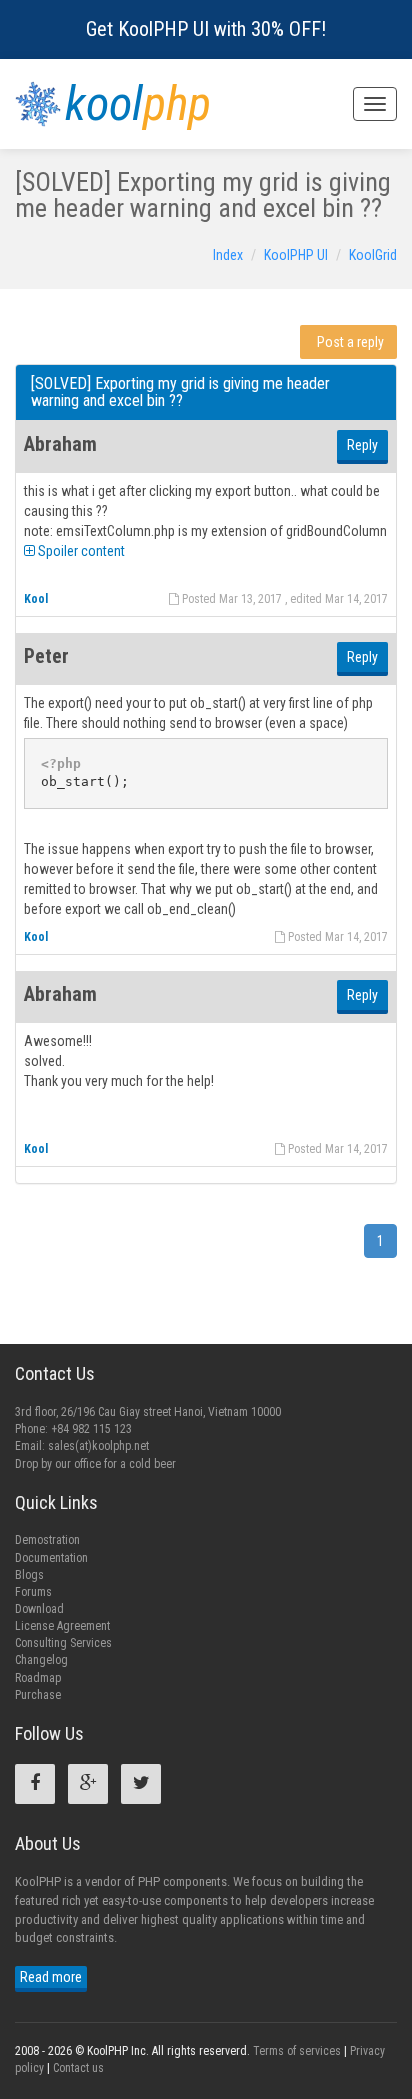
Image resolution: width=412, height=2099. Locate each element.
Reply (362, 445)
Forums (33, 1592)
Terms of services (297, 2051)
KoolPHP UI (296, 255)
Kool (36, 599)
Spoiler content (80, 551)
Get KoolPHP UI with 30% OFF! (206, 29)
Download (39, 1609)
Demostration (47, 1540)
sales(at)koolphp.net (98, 1446)
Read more (51, 1977)
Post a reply (350, 342)
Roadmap (38, 1678)
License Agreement (62, 1626)
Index (228, 255)
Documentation (51, 1558)
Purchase (38, 1695)
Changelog (41, 1660)
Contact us (78, 2068)
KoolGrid (373, 255)
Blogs (29, 1575)
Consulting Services (63, 1643)
